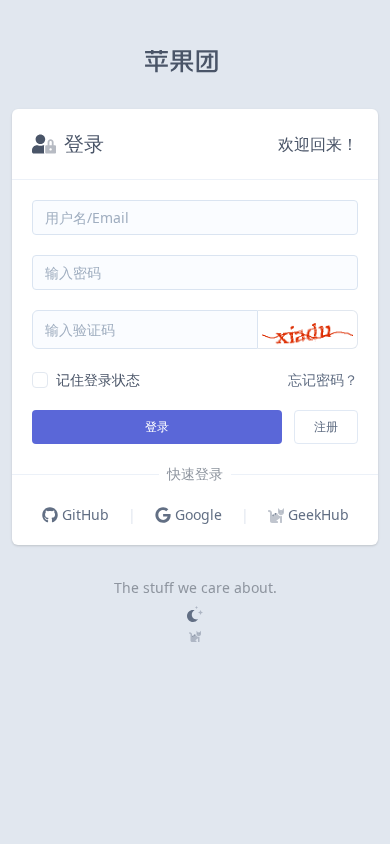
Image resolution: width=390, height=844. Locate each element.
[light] (195, 614)
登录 (157, 426)
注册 (326, 426)
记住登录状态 (98, 379)
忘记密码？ (323, 379)
